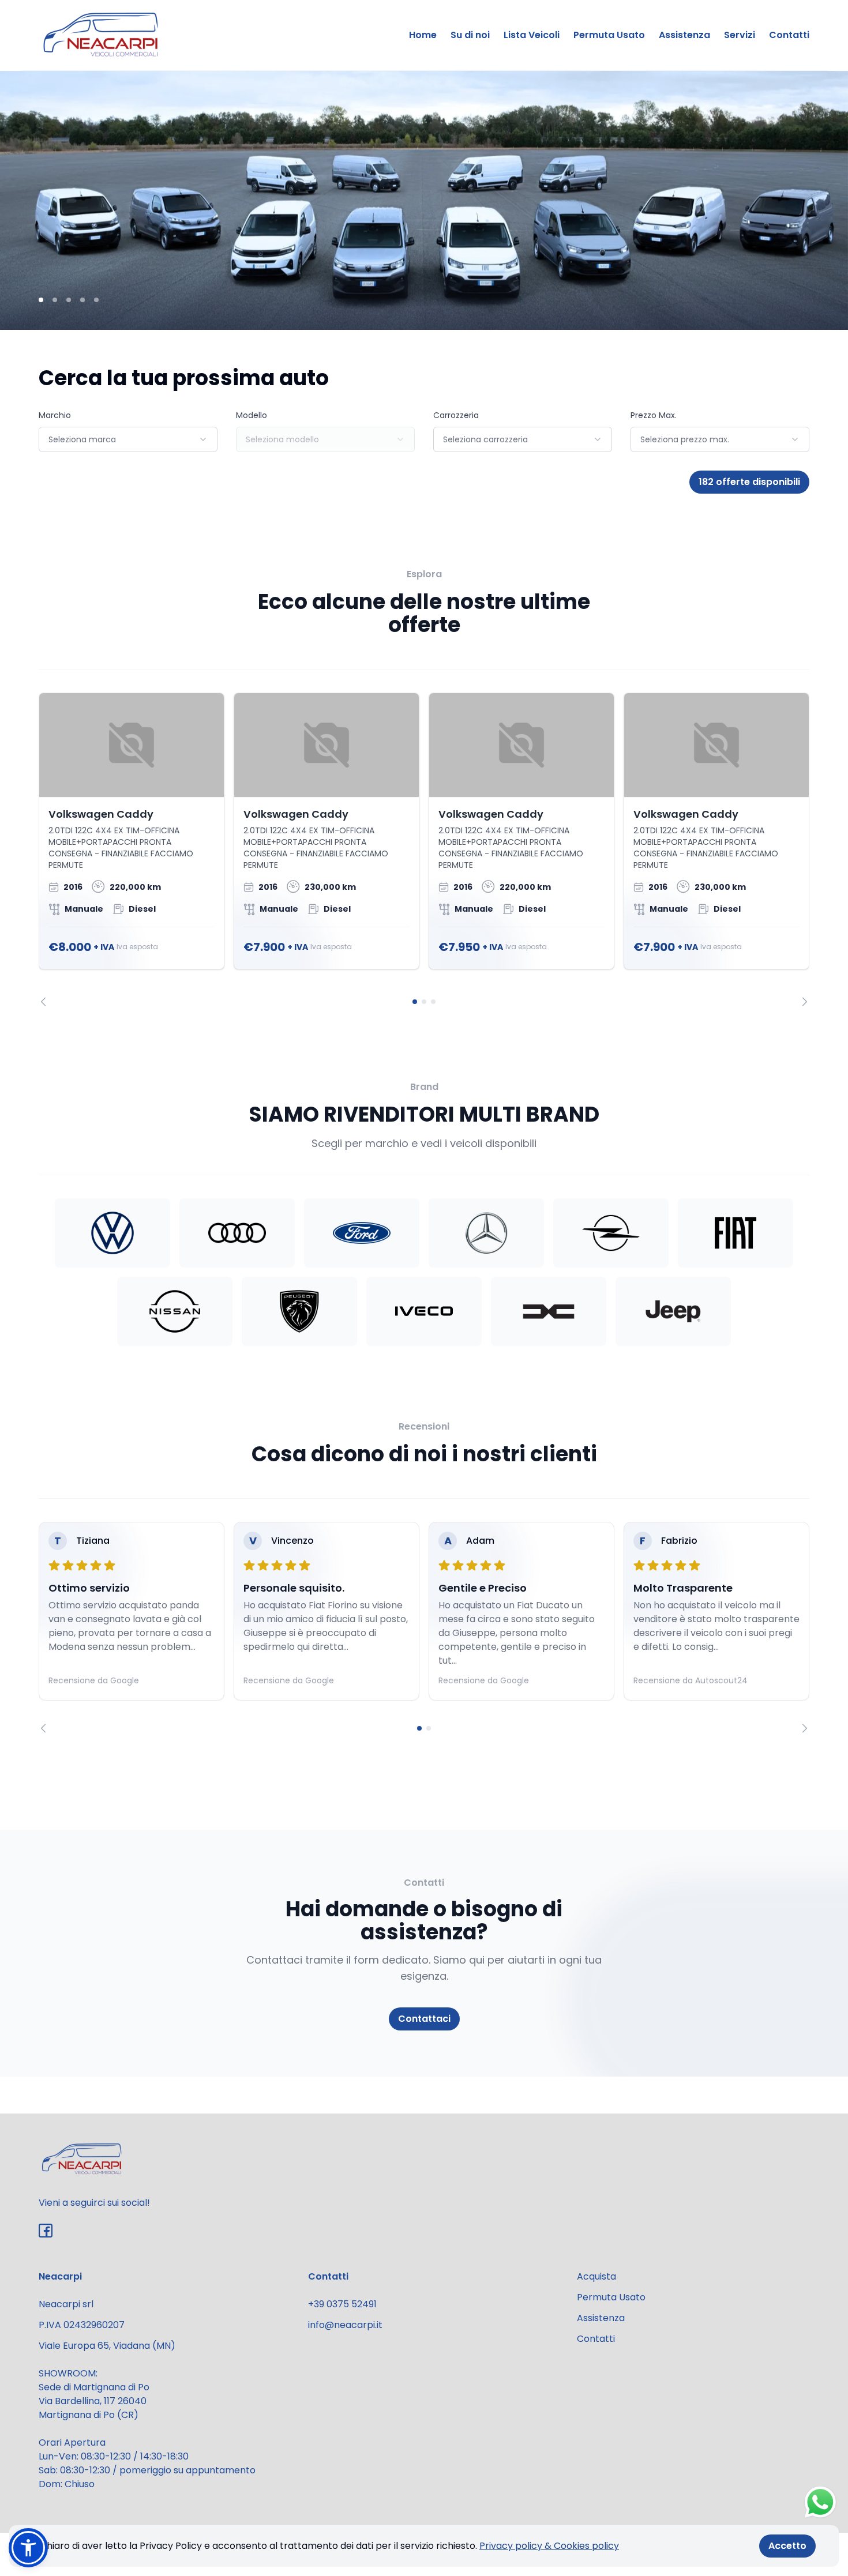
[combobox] (128, 439)
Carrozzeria (456, 415)
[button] (28, 2548)
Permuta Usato (609, 35)
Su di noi (470, 35)
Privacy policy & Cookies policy (549, 2546)
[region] (424, 849)
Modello (252, 415)
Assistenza (684, 35)
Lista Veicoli (532, 35)
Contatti (789, 35)
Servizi (740, 35)
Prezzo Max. (654, 415)
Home (423, 35)
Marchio (55, 415)
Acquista (596, 2276)
